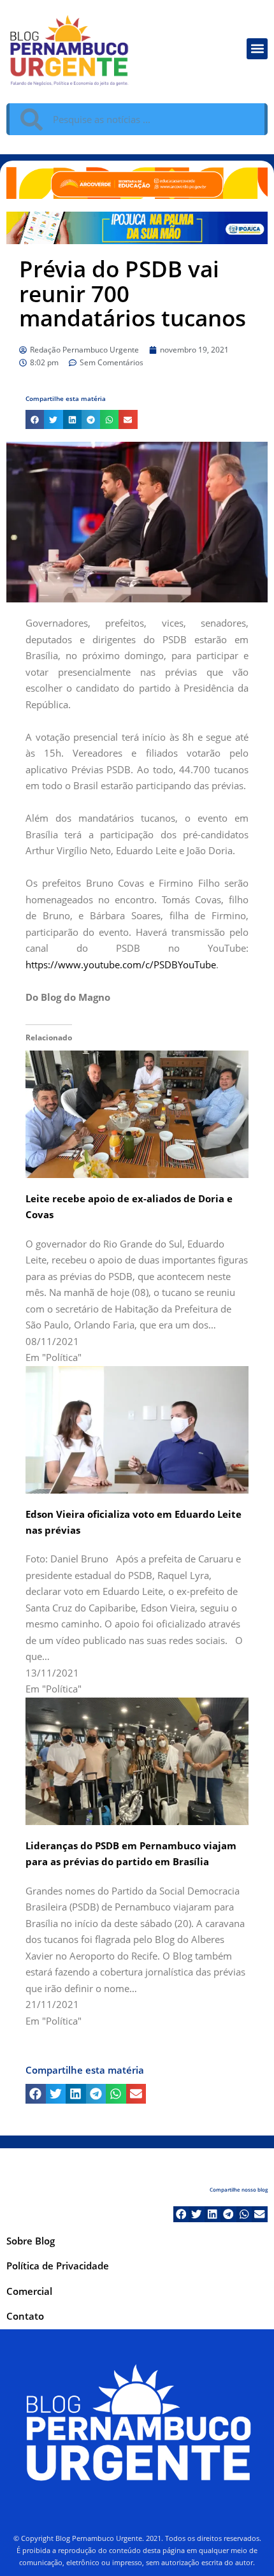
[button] (257, 49)
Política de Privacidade (58, 2266)
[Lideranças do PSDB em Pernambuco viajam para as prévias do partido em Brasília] (137, 1760)
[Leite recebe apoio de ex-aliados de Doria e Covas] (137, 1113)
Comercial (29, 2291)
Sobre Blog (31, 2241)
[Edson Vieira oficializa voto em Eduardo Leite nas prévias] (137, 1429)
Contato (25, 2316)
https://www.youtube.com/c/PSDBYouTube (121, 964)
